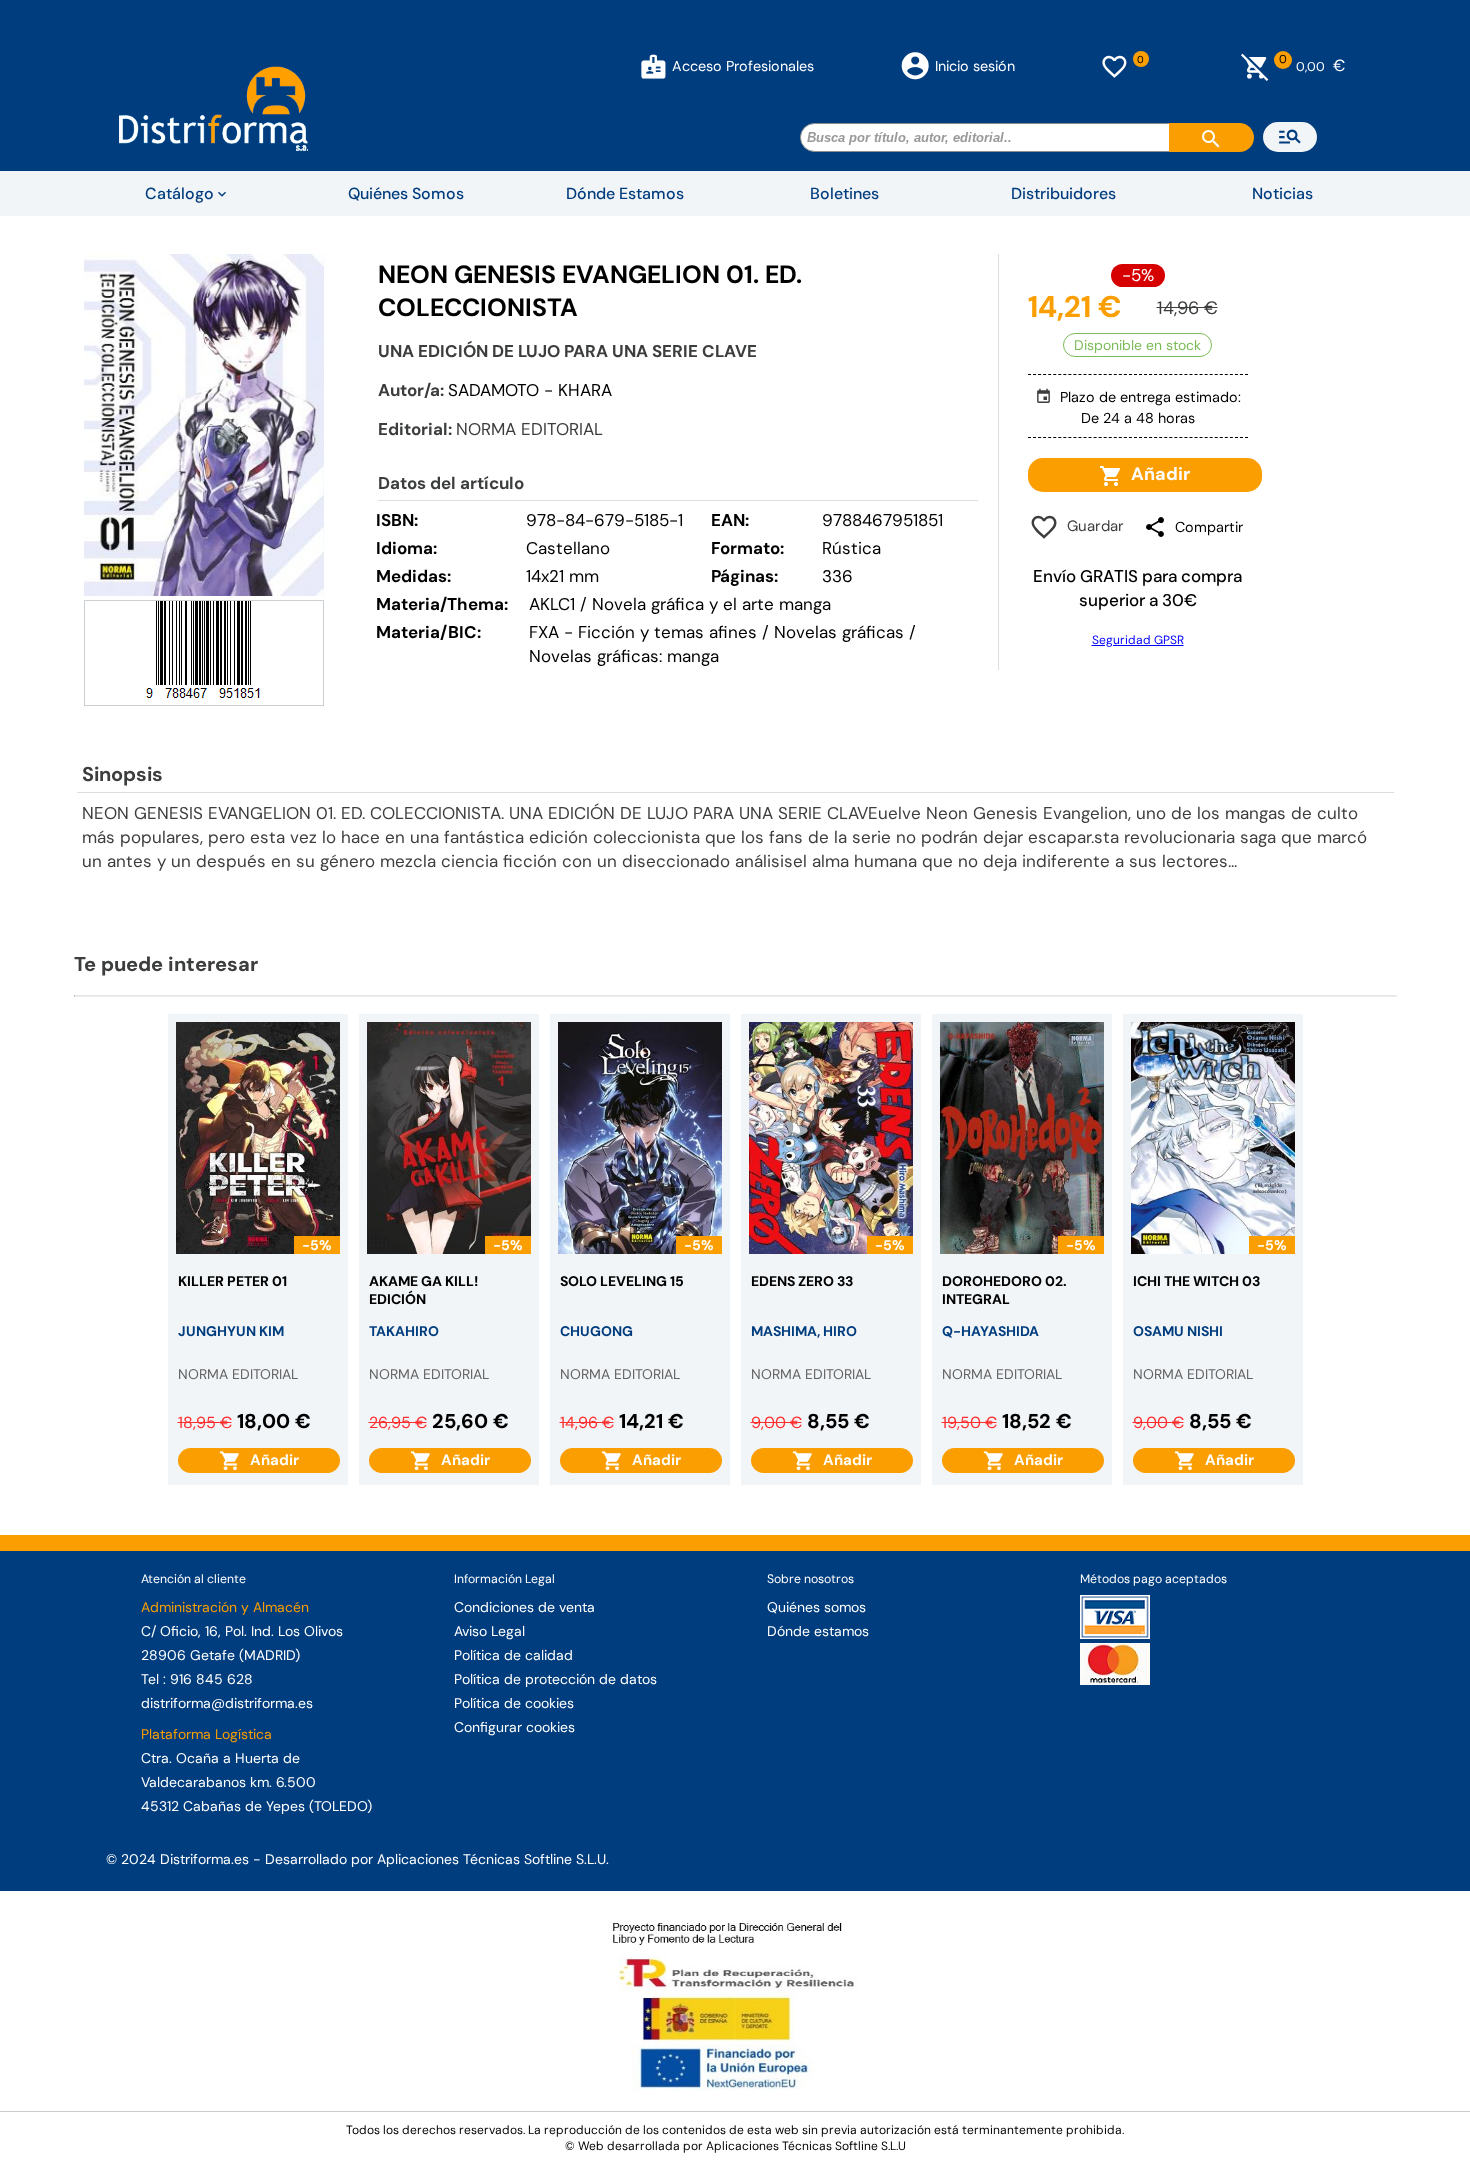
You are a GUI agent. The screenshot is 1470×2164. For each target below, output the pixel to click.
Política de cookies (514, 1703)
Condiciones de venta (524, 1607)
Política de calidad (513, 1655)
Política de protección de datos (555, 1679)
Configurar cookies (514, 1727)
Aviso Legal (489, 1631)
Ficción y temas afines (667, 632)
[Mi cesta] (1255, 66)
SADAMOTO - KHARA (530, 390)
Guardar (1091, 526)
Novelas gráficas (841, 632)
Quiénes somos (816, 1607)
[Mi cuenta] (653, 66)
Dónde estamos (818, 1631)
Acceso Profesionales (743, 66)
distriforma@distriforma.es (227, 1703)
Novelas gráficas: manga (624, 656)
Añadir (1156, 474)
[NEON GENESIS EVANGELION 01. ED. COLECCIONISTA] (204, 424)
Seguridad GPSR (1138, 640)
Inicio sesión (975, 66)
